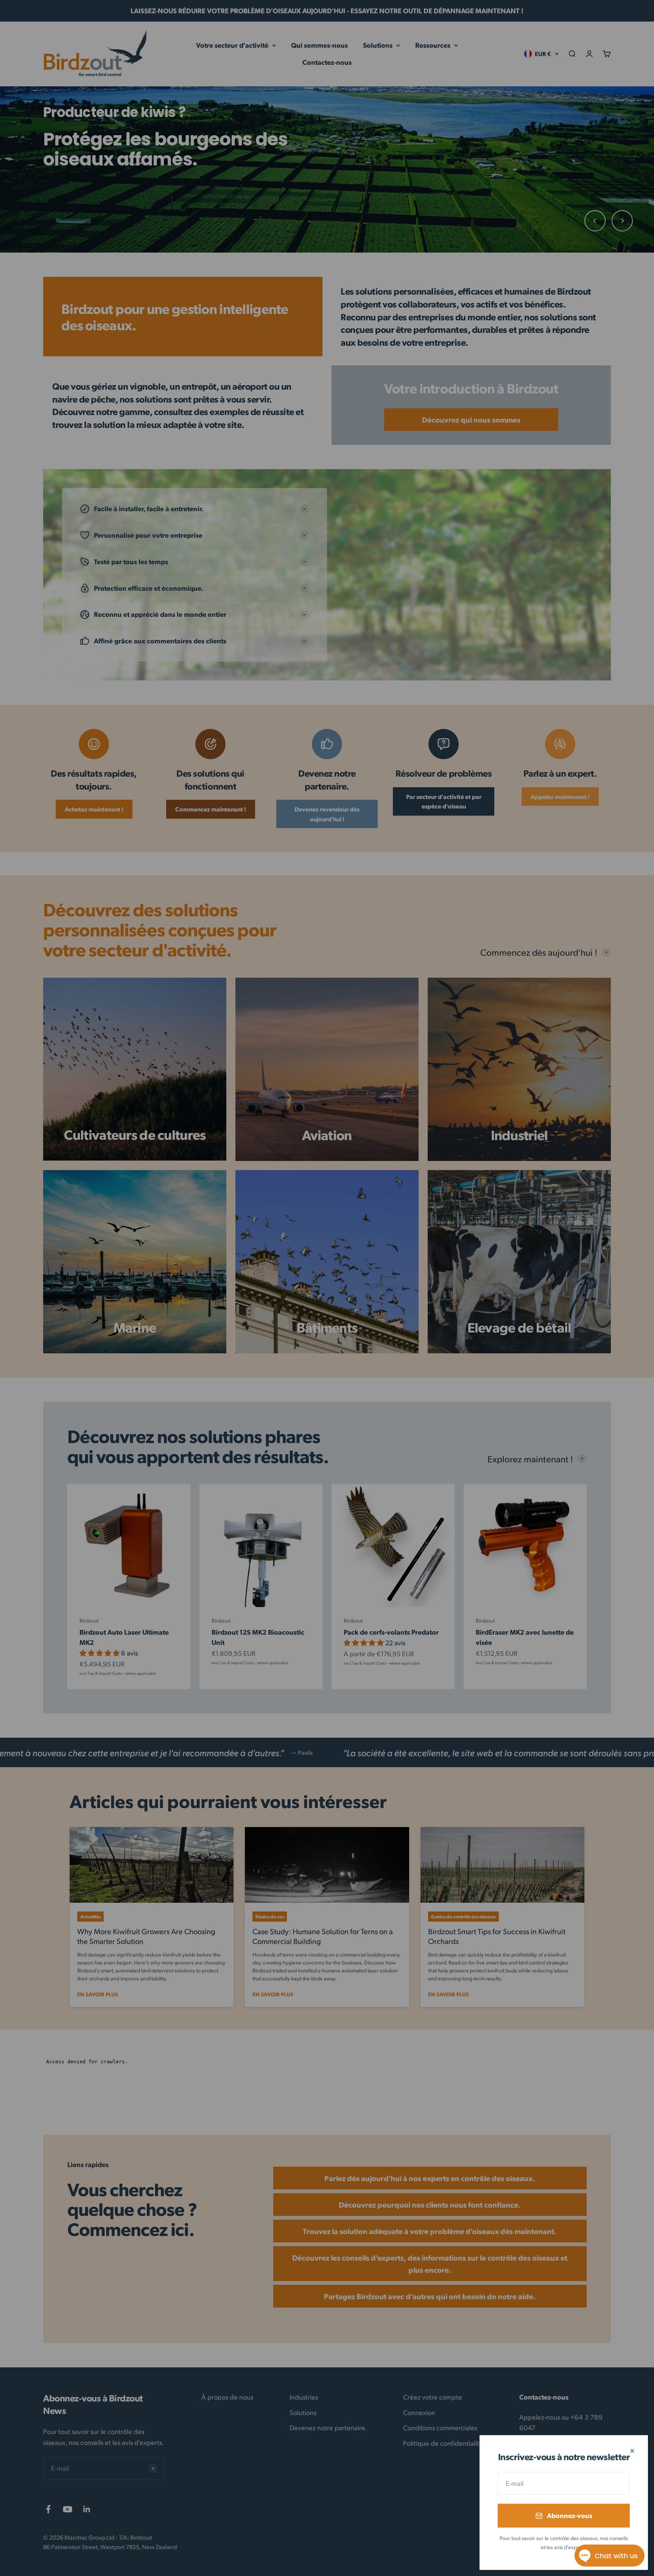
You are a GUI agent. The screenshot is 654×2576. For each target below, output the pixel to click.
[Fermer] (632, 2451)
